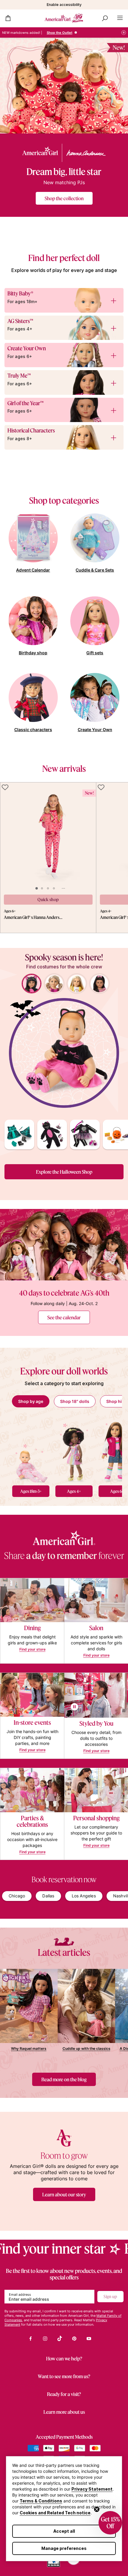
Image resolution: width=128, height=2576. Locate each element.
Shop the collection (64, 198)
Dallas (48, 1896)
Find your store (32, 1649)
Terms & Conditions (41, 2501)
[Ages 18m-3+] (31, 1450)
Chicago (17, 1896)
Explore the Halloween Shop (64, 1172)
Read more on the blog (64, 2079)
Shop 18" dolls (75, 1401)
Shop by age (31, 1401)
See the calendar (64, 1317)
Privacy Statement (92, 2489)
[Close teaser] (97, 2509)
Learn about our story (64, 2194)
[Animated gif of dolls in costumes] (64, 1053)
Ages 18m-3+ (31, 1491)
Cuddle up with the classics (86, 2048)
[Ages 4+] (74, 1450)
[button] (110, 2523)
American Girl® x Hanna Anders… (33, 917)
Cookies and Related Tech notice (55, 2513)
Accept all (64, 2531)
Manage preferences (64, 2548)
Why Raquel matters (29, 2048)
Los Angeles (84, 1896)
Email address (20, 2295)
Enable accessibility (64, 5)
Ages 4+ (74, 1491)
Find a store (69, 33)
